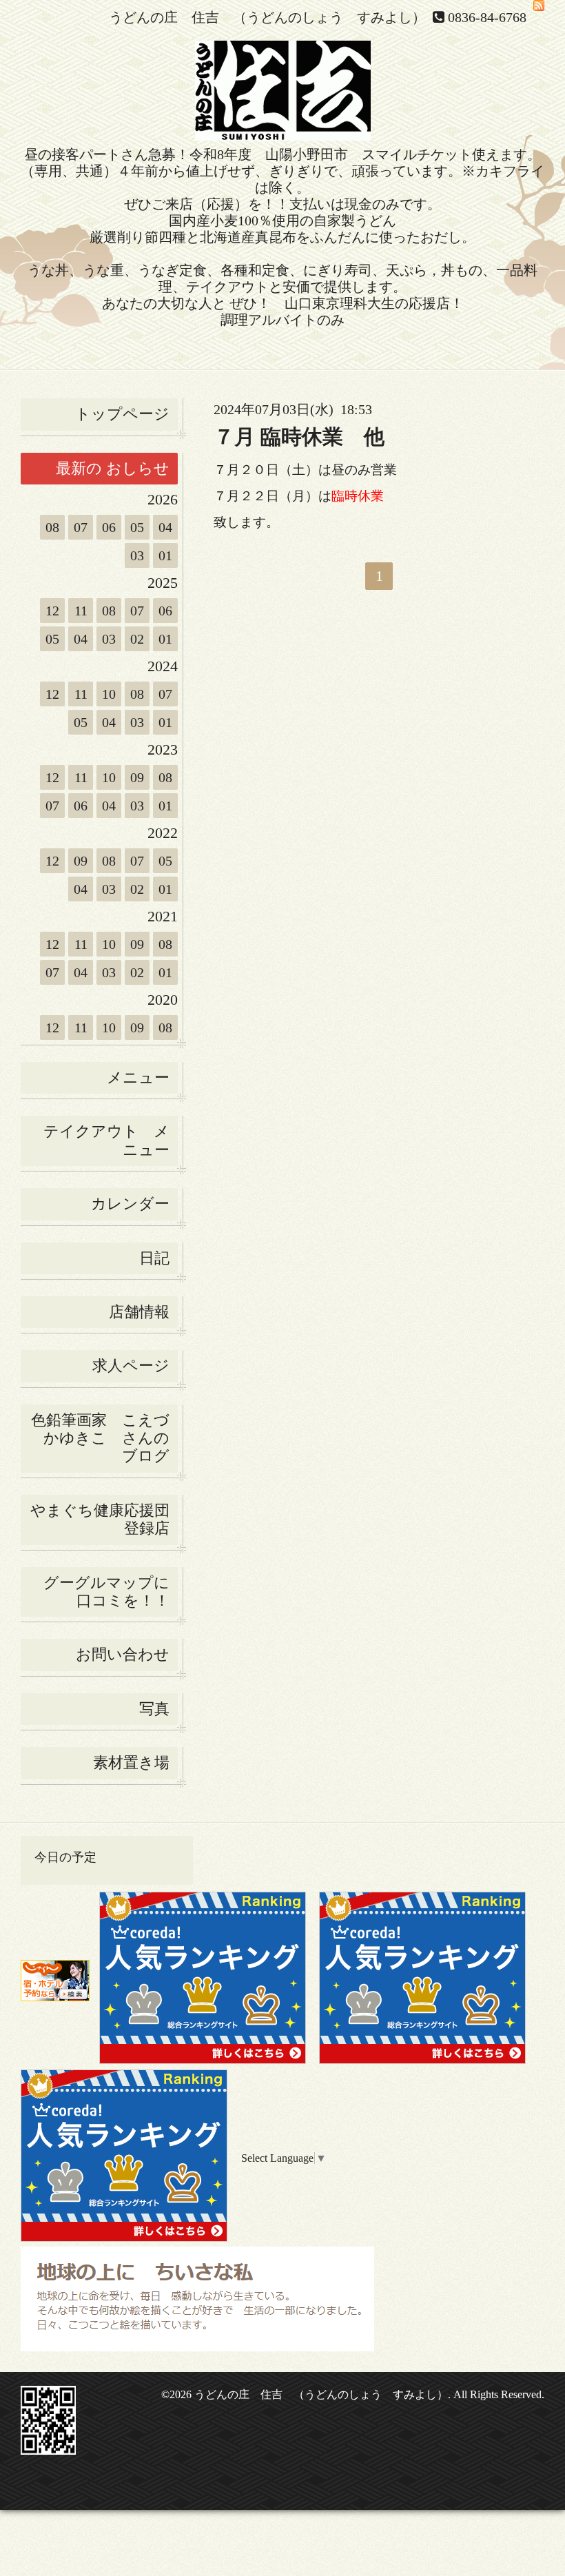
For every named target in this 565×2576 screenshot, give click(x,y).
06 (109, 527)
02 (137, 639)
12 (52, 611)
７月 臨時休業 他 (299, 437)
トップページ (122, 414)
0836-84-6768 (487, 17)
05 (137, 527)
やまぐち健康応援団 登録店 (104, 1519)
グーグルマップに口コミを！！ (106, 1592)
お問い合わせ (123, 1654)
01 (165, 555)
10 (109, 694)
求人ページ (131, 1366)
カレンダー (130, 1204)
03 (137, 555)
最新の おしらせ (113, 468)
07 (81, 527)
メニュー (138, 1077)
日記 (154, 1258)
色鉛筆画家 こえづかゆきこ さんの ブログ (100, 1438)
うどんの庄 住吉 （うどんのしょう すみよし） (321, 2394)
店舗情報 (139, 1312)
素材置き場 (131, 1762)
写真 (154, 1709)
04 (165, 527)
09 (137, 777)
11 (81, 611)
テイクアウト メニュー (106, 1140)
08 (52, 527)
